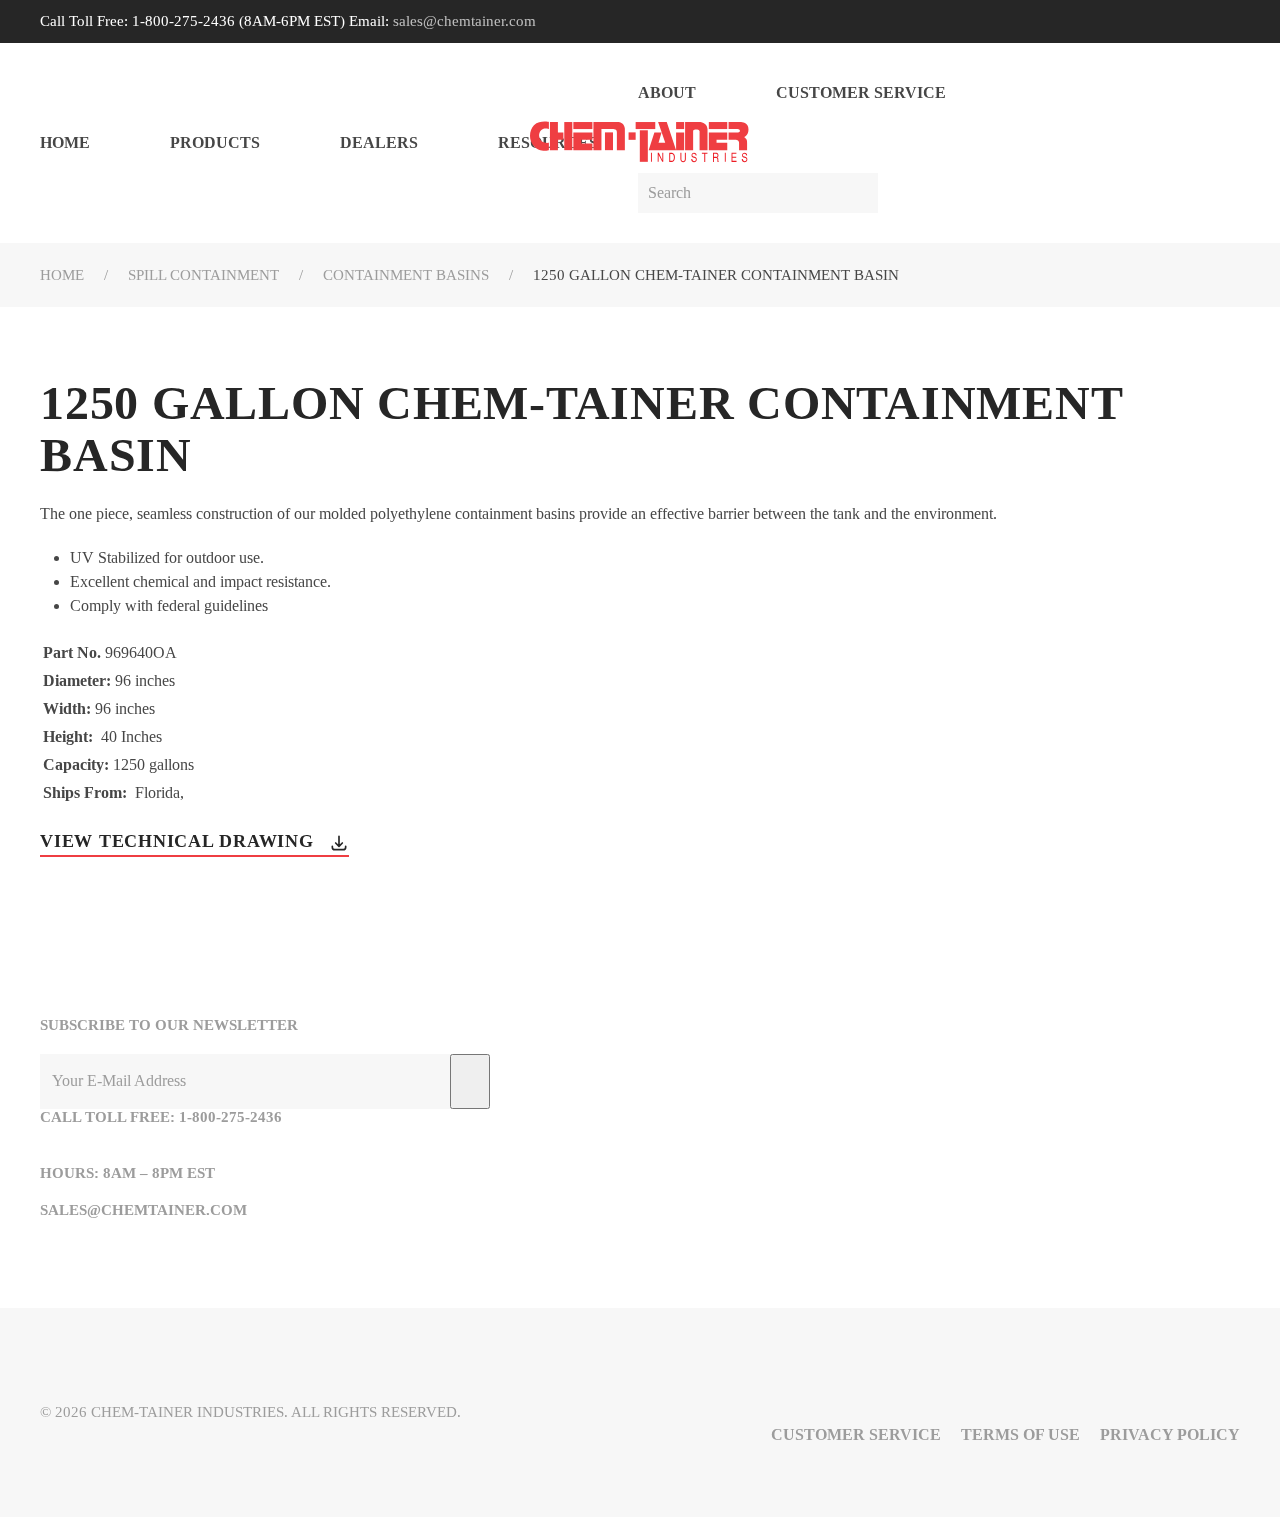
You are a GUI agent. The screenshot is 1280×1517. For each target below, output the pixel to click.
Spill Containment (203, 275)
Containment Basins (406, 275)
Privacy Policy (1170, 1434)
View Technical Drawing (179, 841)
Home (65, 142)
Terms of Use (1020, 1434)
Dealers (379, 142)
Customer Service (861, 92)
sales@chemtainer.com (464, 21)
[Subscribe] (470, 1081)
